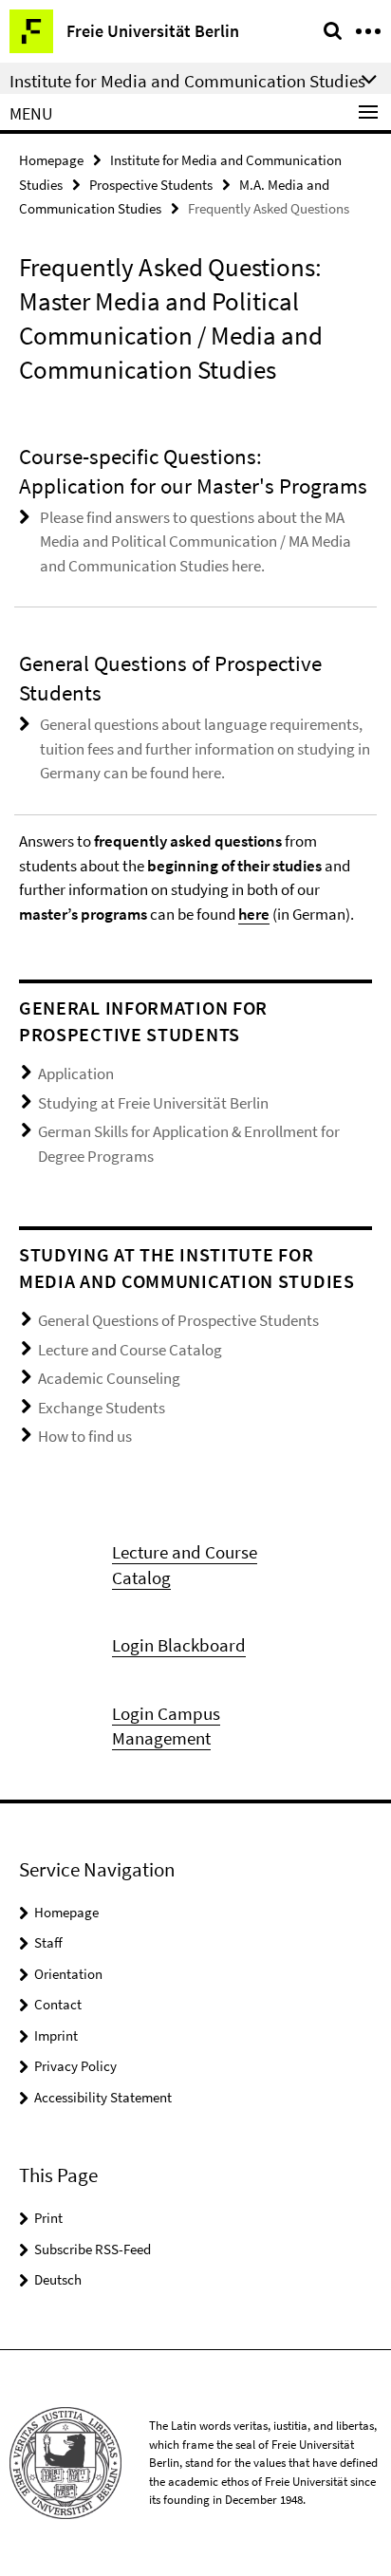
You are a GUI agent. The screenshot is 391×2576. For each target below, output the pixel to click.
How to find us (85, 1436)
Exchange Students (102, 1408)
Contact (58, 2004)
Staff (48, 1942)
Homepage (51, 160)
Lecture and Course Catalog (130, 1350)
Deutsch (58, 2279)
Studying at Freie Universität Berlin (153, 1103)
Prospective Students (151, 185)
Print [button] (48, 2218)
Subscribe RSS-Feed (93, 2249)
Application (76, 1073)
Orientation (68, 1974)
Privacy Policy (75, 2066)
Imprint (56, 2035)
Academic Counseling (109, 1378)
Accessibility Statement (103, 2097)
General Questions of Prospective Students (178, 1320)
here (254, 914)
